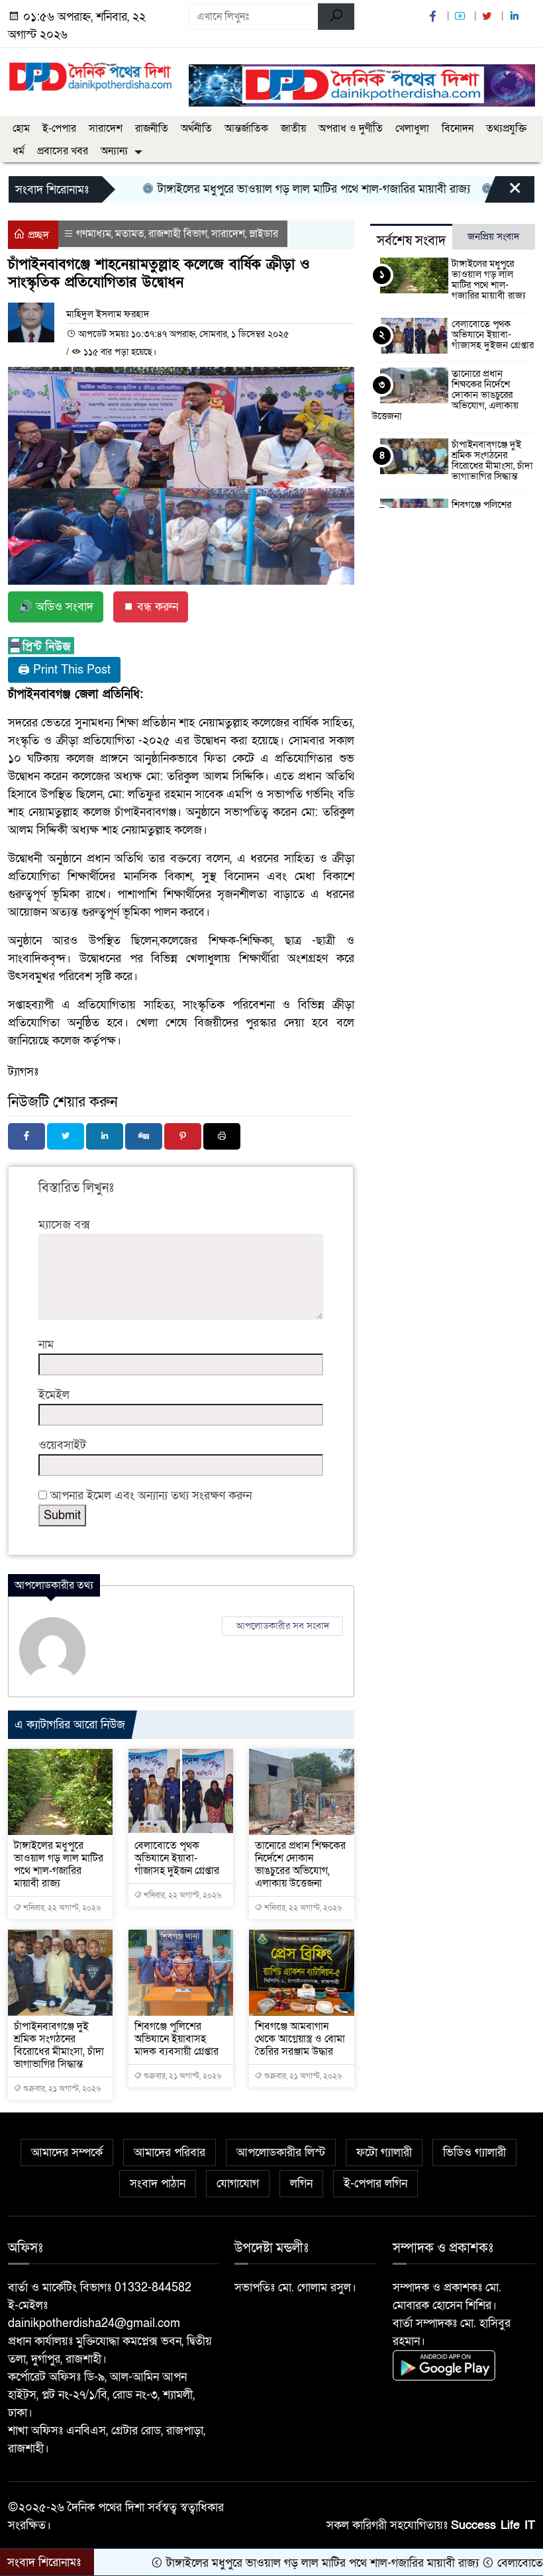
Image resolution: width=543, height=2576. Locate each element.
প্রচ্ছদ (37, 235)
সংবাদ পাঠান (158, 2184)
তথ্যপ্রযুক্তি (506, 128)
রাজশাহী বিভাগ (178, 234)
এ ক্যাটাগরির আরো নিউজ (70, 1725)
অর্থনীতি (196, 128)
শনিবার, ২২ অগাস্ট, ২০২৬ (61, 1908)
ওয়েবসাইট (62, 1445)
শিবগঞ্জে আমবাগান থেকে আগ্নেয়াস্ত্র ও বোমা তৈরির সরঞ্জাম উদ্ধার (300, 2039)
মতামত (130, 234)
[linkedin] (516, 17)
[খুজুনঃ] (336, 17)
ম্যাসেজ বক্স (64, 1225)
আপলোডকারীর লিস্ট (281, 2153)
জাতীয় (293, 128)
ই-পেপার (59, 128)
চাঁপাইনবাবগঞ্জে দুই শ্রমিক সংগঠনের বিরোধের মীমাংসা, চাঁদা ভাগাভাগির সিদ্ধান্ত (59, 2045)
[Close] (503, 193)
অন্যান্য (114, 151)
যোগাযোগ (238, 2184)
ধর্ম (19, 151)
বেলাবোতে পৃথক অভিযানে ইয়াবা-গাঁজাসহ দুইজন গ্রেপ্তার (177, 1858)
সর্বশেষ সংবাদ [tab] (411, 241)
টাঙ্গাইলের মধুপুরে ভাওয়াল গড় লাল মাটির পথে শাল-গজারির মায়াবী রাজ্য (263, 189)
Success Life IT (493, 2525)
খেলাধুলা (412, 128)
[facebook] (434, 17)
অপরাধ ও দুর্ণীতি (351, 128)
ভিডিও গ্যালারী (474, 2153)
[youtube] (462, 17)
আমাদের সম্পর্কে (67, 2153)
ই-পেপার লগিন (375, 2184)
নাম (46, 1345)
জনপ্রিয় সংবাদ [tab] (494, 236)
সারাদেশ (106, 128)
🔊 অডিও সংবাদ (56, 607)
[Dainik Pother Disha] (90, 72)
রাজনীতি (152, 128)
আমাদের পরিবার (170, 2153)
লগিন (301, 2184)
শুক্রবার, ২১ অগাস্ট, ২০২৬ (61, 2089)
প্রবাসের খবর (63, 151)
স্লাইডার (264, 234)
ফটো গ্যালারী (384, 2153)
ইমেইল (54, 1395)
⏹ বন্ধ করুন (151, 607)
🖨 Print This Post (64, 670)
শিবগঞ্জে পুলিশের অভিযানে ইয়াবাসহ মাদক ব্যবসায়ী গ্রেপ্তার (176, 2039)
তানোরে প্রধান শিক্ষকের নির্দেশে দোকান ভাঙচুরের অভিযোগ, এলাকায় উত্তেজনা (300, 1864)
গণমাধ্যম (94, 234)
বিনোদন (458, 128)
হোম (21, 128)
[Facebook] (26, 1136)
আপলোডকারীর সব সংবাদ (282, 1626)
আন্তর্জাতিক (246, 128)
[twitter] (489, 17)
